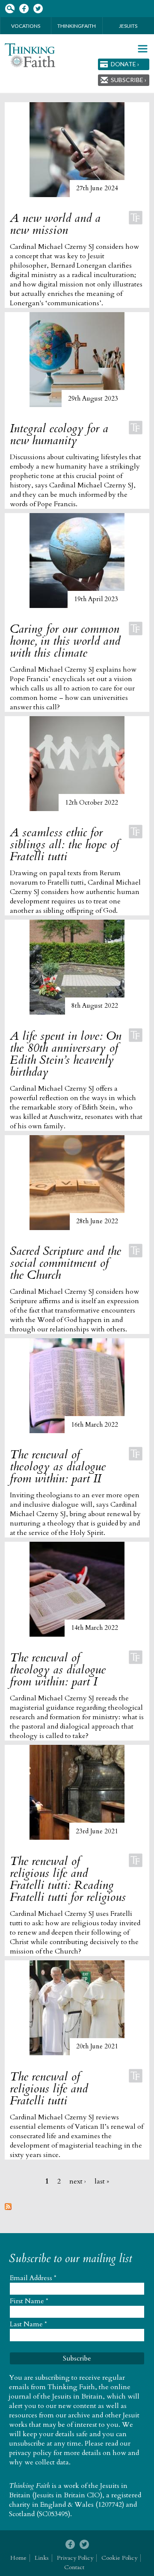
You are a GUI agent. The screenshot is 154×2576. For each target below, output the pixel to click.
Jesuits (128, 26)
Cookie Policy (119, 2558)
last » (102, 2181)
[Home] (30, 55)
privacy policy (30, 2453)
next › (78, 2181)
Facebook (24, 9)
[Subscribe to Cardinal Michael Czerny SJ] (8, 2208)
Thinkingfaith (77, 26)
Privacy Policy (75, 2558)
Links (42, 2558)
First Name (29, 2301)
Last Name (28, 2324)
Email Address (33, 2278)
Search (10, 9)
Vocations (26, 26)
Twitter (38, 9)
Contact (74, 2567)
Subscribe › (129, 80)
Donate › (125, 64)
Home (18, 2558)
